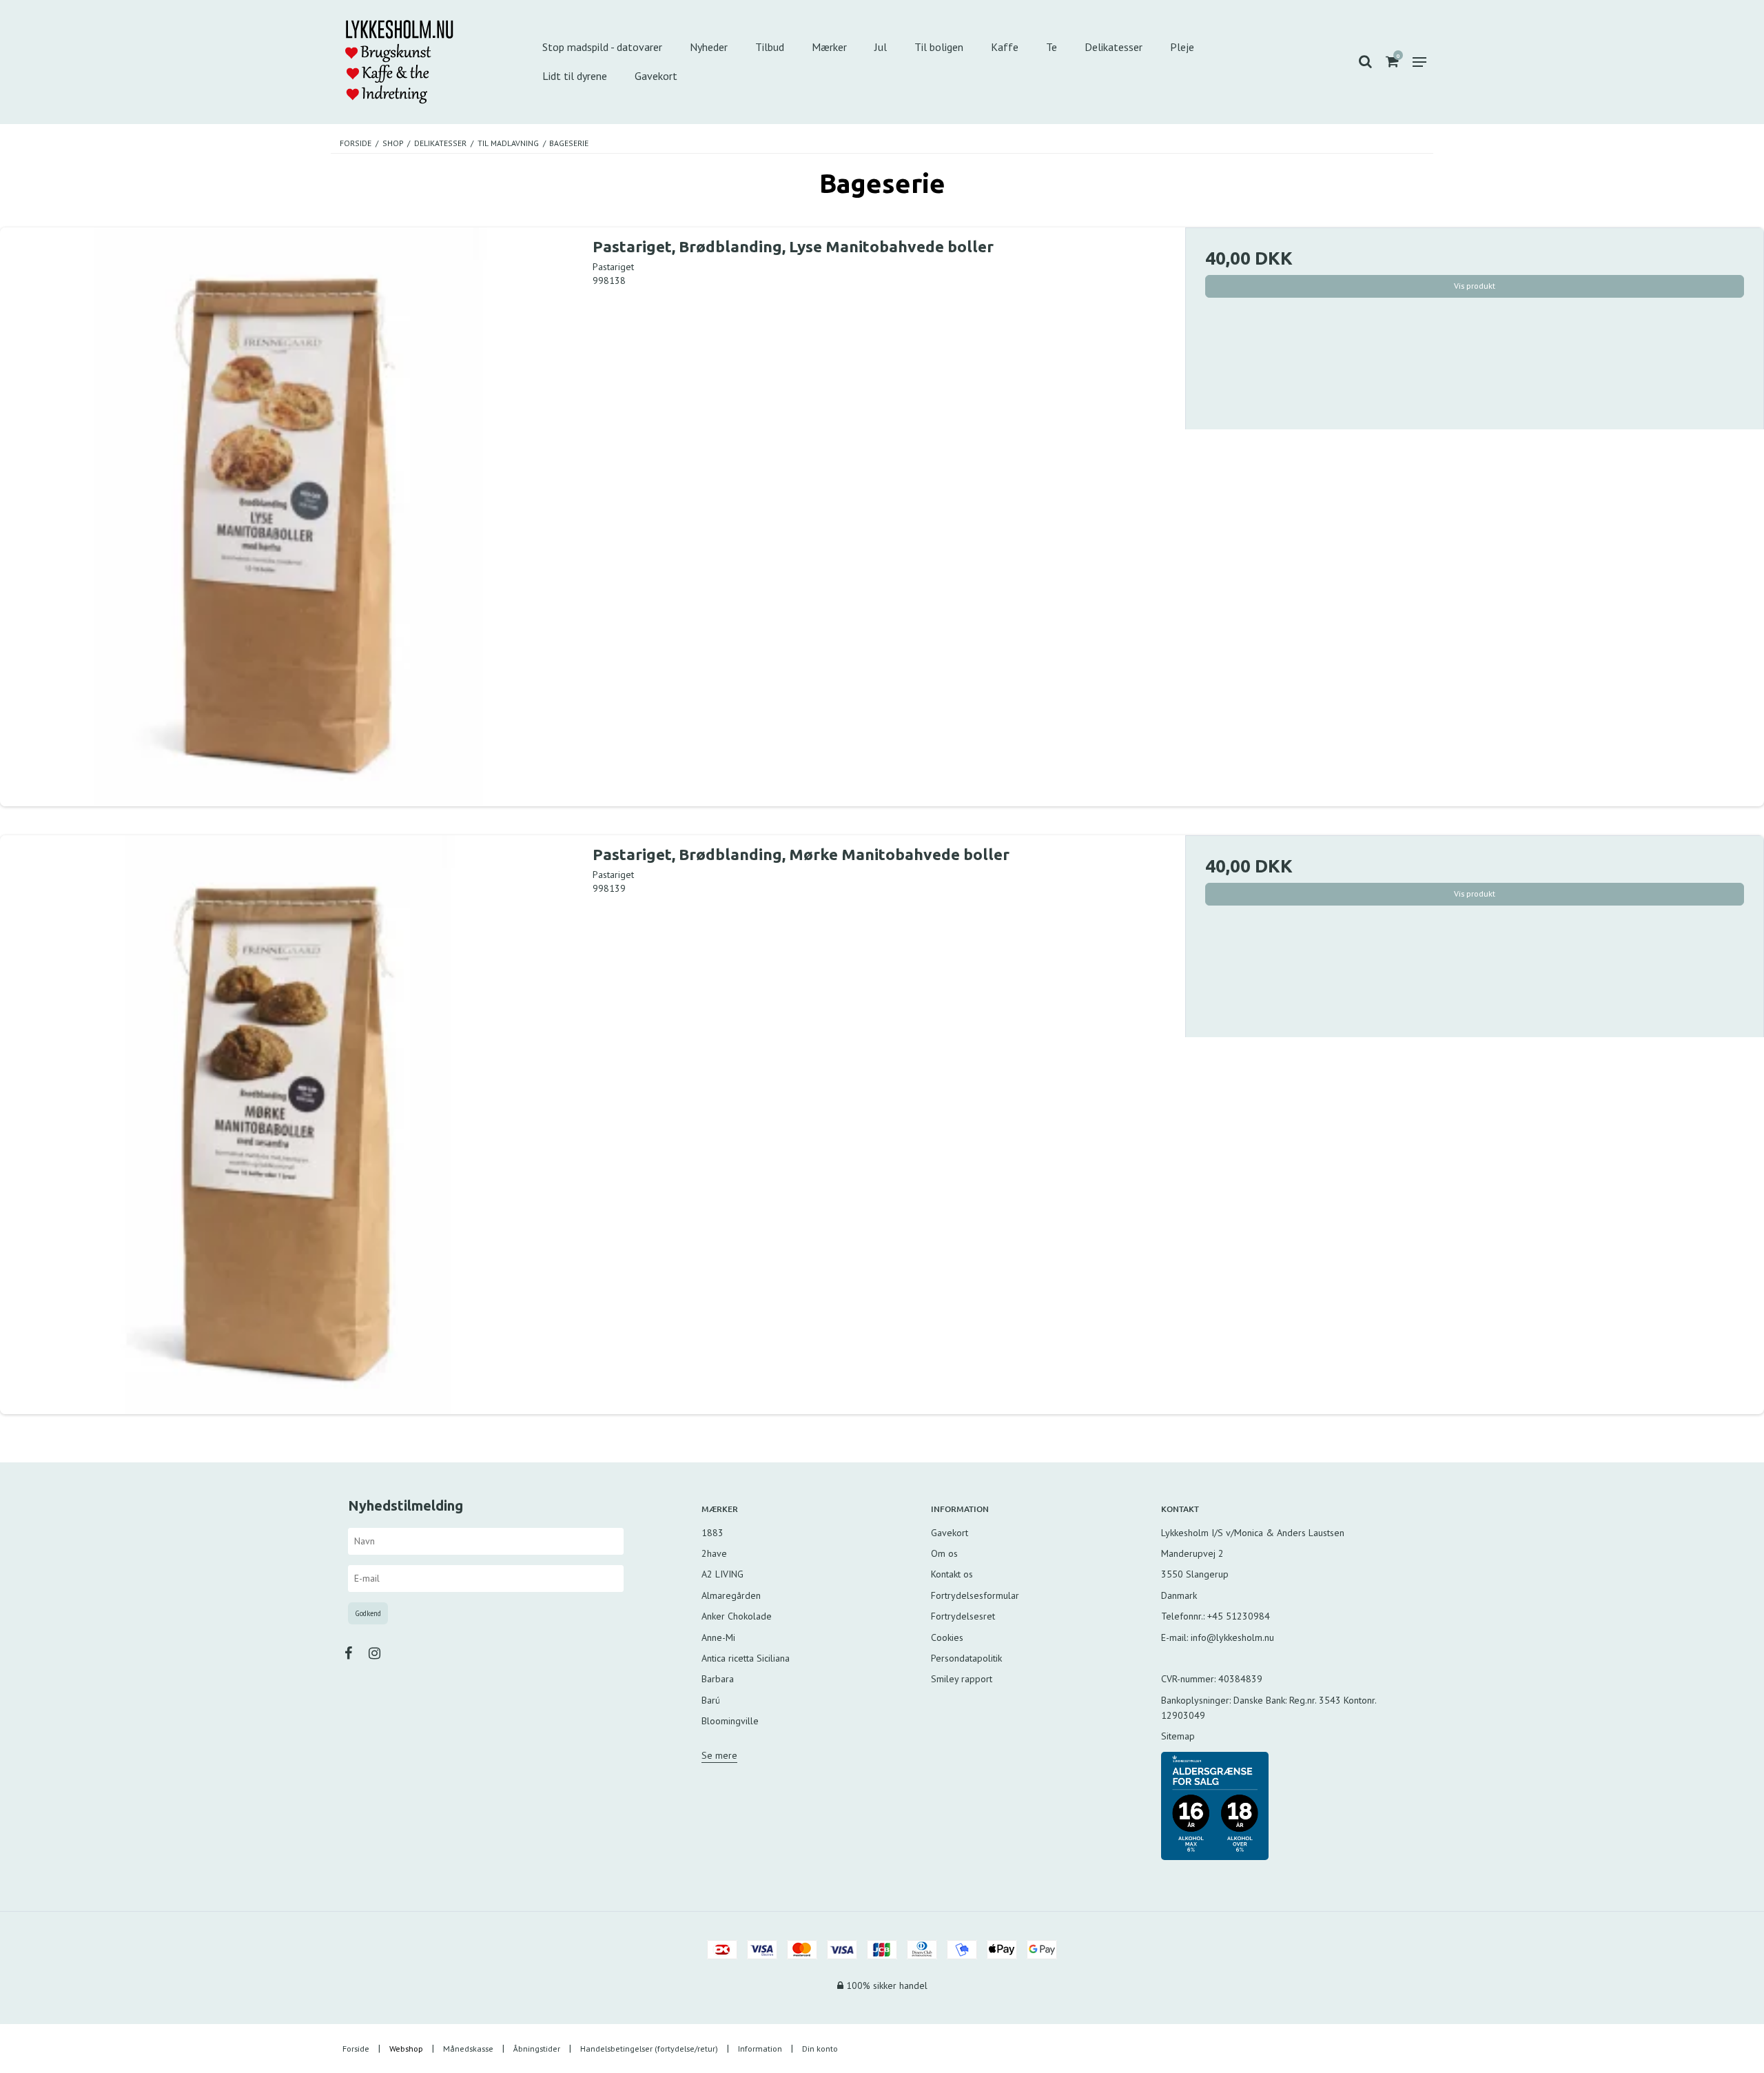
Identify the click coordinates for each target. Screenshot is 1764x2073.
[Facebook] (355, 1653)
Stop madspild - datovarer (602, 47)
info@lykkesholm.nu (1232, 1637)
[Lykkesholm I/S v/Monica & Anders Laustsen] (423, 62)
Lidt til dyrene (575, 76)
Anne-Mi (718, 1637)
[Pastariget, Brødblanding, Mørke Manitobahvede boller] (289, 1125)
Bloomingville (730, 1721)
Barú (711, 1700)
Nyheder (709, 47)
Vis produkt (1475, 286)
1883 (712, 1533)
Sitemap (1178, 1736)
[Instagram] (381, 1653)
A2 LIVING (722, 1574)
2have (714, 1553)
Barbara (718, 1679)
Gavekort (656, 76)
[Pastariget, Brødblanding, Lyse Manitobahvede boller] (289, 517)
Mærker (829, 47)
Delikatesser (1114, 47)
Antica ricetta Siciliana (746, 1658)
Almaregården (731, 1595)
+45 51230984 (1239, 1616)
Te (1052, 47)
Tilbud (770, 47)
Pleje (1182, 47)
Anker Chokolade (737, 1616)
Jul (881, 47)
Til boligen (939, 47)
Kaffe (1005, 47)
